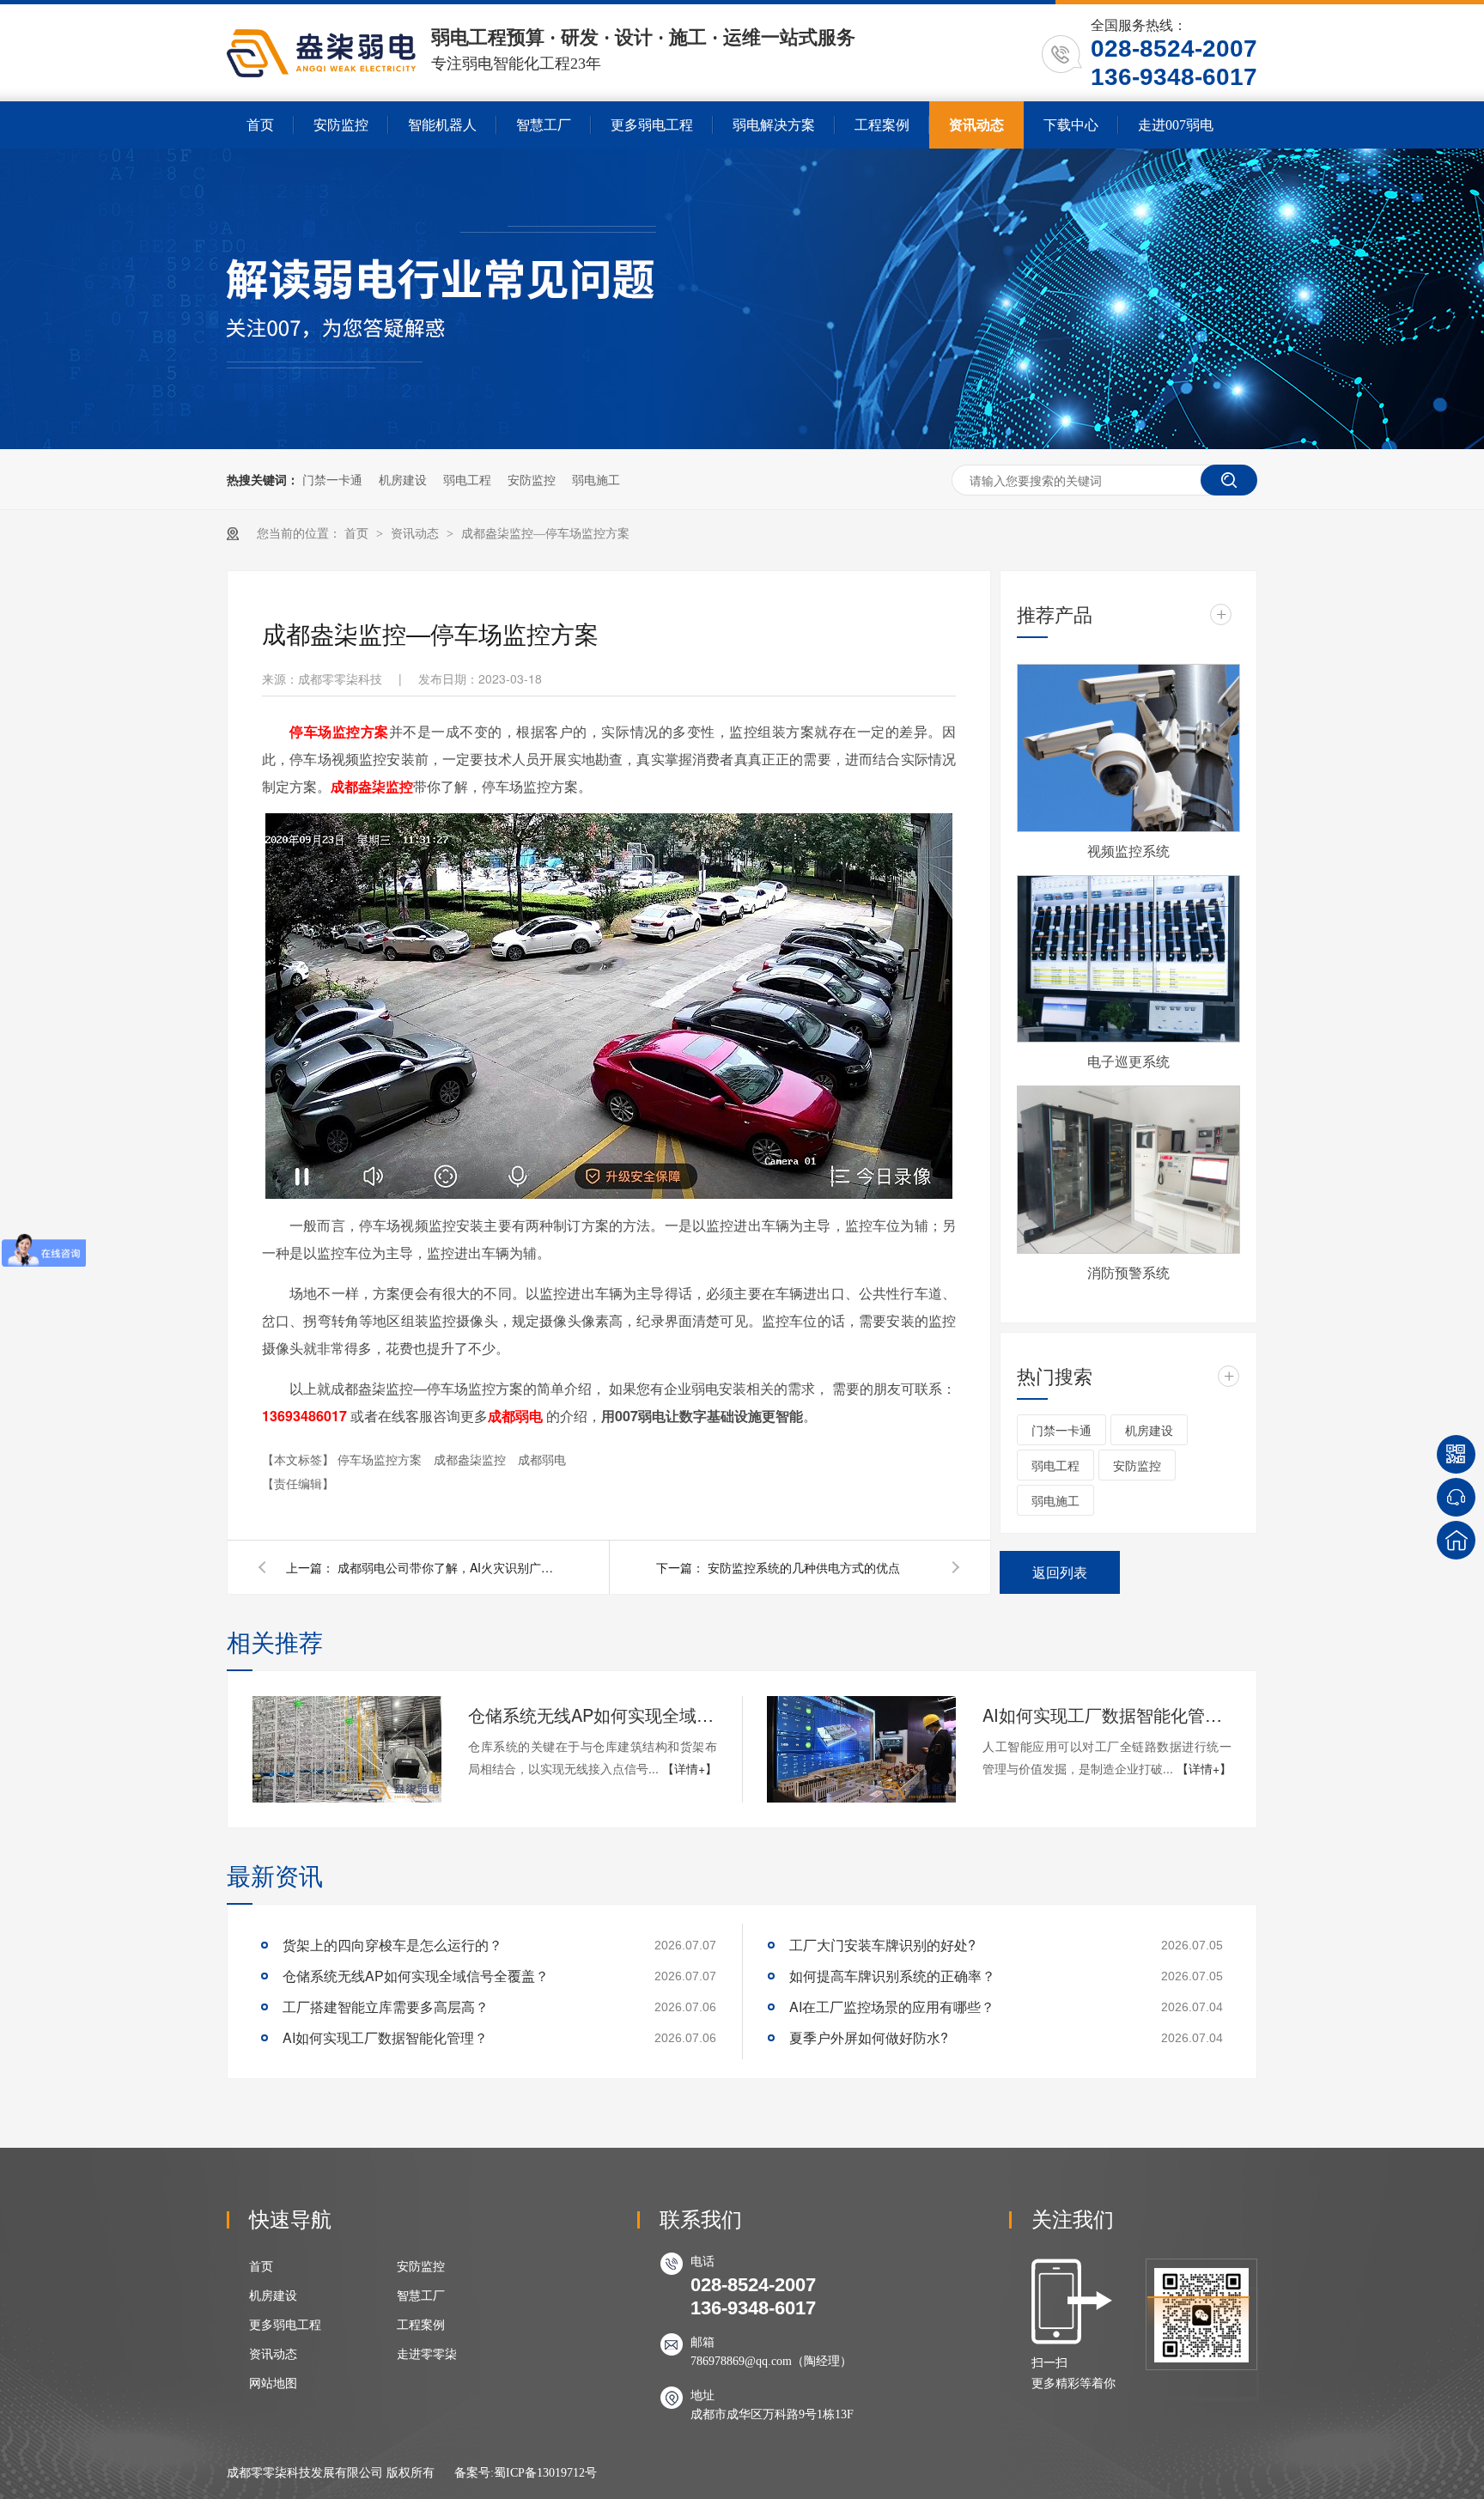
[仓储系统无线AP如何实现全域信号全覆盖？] (347, 1749)
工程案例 (882, 125)
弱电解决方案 (774, 125)
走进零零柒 (427, 2354)
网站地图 (273, 2383)
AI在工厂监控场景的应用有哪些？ (892, 2006)
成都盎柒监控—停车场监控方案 (545, 534)
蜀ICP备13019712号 (545, 2473)
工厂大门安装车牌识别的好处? (882, 1945)
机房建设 (403, 479)
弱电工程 (467, 479)
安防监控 (341, 125)
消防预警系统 (1128, 1272)
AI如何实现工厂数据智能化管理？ (1107, 1715)
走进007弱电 (1176, 125)
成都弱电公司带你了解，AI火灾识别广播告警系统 (449, 1567)
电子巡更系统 (1128, 1061)
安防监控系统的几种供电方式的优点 (804, 1567)
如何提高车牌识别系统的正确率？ (892, 1976)
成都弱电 (542, 1459)
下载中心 (1071, 125)
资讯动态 (976, 125)
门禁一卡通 (332, 479)
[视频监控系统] (1128, 748)
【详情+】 (690, 1768)
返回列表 (1060, 1572)
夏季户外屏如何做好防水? (869, 2037)
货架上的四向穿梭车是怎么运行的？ (392, 1945)
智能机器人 (442, 125)
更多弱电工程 (652, 125)
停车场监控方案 (381, 1459)
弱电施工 (596, 479)
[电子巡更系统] (1128, 959)
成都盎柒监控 (471, 1459)
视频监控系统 (1128, 851)
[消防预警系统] (1128, 1170)
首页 (260, 125)
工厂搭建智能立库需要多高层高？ (386, 2006)
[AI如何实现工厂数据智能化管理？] (861, 1749)
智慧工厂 (544, 125)
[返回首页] (1456, 1540)
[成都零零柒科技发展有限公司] (321, 73)
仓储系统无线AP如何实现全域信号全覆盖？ (593, 1715)
